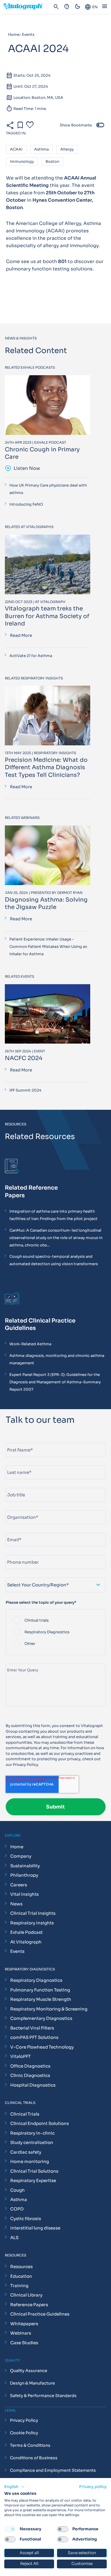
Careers (19, 1885)
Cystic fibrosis (26, 2219)
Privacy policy (93, 2487)
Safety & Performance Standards (43, 2396)
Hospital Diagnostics (33, 2085)
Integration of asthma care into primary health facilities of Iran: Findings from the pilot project (54, 1215)
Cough (18, 2190)
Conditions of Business (34, 2458)
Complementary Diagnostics (41, 2018)
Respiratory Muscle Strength (41, 1999)
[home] (25, 7)
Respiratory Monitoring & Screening (49, 2009)
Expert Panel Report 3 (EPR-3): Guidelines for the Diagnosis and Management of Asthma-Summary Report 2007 (55, 1382)
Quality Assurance (29, 2371)
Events (17, 1951)
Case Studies (24, 2343)
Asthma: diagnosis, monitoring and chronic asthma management (57, 1359)
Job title (14, 1485)
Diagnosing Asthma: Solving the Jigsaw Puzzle (46, 903)
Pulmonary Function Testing (40, 1990)
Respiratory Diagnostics (36, 1980)
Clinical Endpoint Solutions (40, 2123)
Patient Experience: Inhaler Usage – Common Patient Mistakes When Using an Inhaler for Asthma (48, 947)
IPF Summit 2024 (25, 1090)
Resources (21, 2267)
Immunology (22, 162)
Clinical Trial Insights (33, 1913)
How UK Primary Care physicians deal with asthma (48, 489)
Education (21, 2276)
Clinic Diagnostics (30, 2075)
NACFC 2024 (24, 1058)
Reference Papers (29, 2305)
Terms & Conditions (30, 2445)
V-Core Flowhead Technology (42, 2047)
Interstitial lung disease (35, 2228)
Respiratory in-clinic (32, 2133)
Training (19, 2286)
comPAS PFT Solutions (34, 2037)
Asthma (41, 150)
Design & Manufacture (32, 2383)
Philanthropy (24, 1875)
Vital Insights (24, 1894)
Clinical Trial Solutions (34, 2171)
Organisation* (19, 1508)
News (16, 1904)
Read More (21, 635)
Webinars (21, 2333)
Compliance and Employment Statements (53, 2470)
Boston (52, 162)
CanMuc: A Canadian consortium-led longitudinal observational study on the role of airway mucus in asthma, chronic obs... (56, 1238)
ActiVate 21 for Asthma (31, 656)
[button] (15, 2487)
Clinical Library (26, 2295)
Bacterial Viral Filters (32, 2028)
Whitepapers (24, 2324)
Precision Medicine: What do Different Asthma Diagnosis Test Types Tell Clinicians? (46, 767)
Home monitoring (30, 2161)
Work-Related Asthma (30, 1344)
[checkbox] (56, 1632)
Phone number (19, 1553)
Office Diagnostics (30, 2066)
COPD (17, 2209)
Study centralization (32, 2142)
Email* (12, 1530)
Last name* (16, 1463)
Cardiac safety (26, 2152)
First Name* (17, 1441)
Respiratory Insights (32, 1923)
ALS (14, 2238)
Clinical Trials (25, 2114)
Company (21, 1856)
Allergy (67, 150)
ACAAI (16, 150)
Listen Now (22, 468)
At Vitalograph (26, 1942)
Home (17, 1847)
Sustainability (25, 1866)
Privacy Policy (25, 1765)
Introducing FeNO (26, 504)
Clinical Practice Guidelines (40, 2314)
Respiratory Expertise (33, 2180)
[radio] (56, 1620)
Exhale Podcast (26, 1932)
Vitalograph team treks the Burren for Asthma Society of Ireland (47, 616)
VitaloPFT (20, 2056)
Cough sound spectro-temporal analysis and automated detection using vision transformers (54, 1260)
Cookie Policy (24, 2433)
